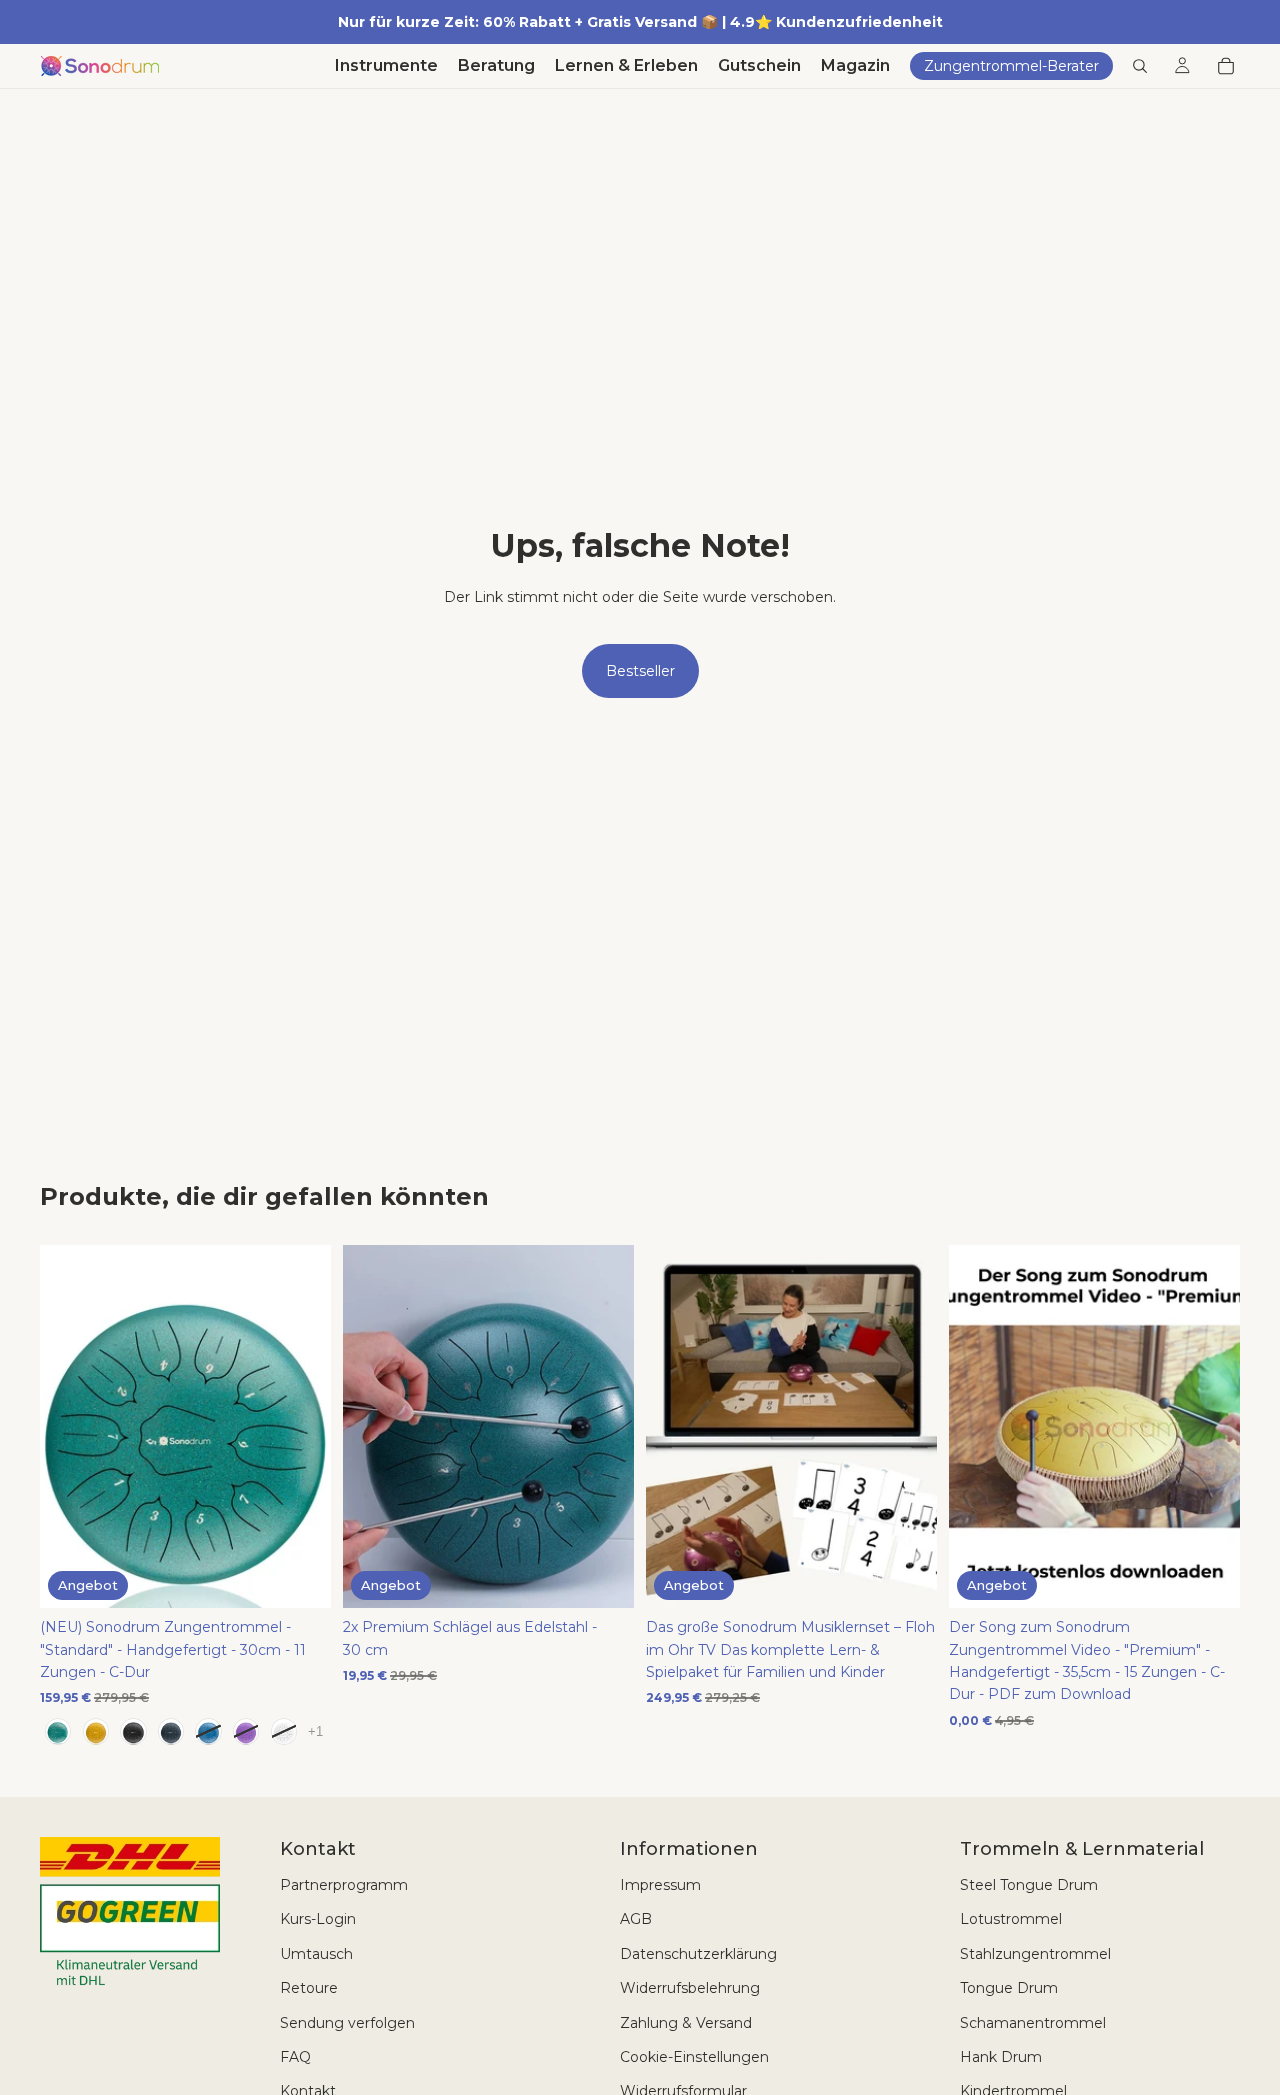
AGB (636, 1919)
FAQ (295, 2057)
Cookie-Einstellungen (694, 2057)
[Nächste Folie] (301, 1426)
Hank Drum (1001, 2057)
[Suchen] (1140, 66)
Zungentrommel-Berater (1011, 66)
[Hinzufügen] (603, 1577)
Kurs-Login (318, 1919)
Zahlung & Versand (686, 2023)
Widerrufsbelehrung (690, 1988)
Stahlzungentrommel (1035, 1954)
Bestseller (640, 671)
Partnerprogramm (344, 1885)
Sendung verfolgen (347, 2023)
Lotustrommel (1011, 1919)
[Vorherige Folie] (70, 1426)
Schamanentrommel (1033, 2023)
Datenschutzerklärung (698, 1954)
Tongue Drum (1009, 1988)
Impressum (660, 1885)
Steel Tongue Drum (1029, 1885)
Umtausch (316, 1954)
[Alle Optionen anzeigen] (315, 1731)
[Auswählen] (300, 1577)
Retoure (309, 1988)
